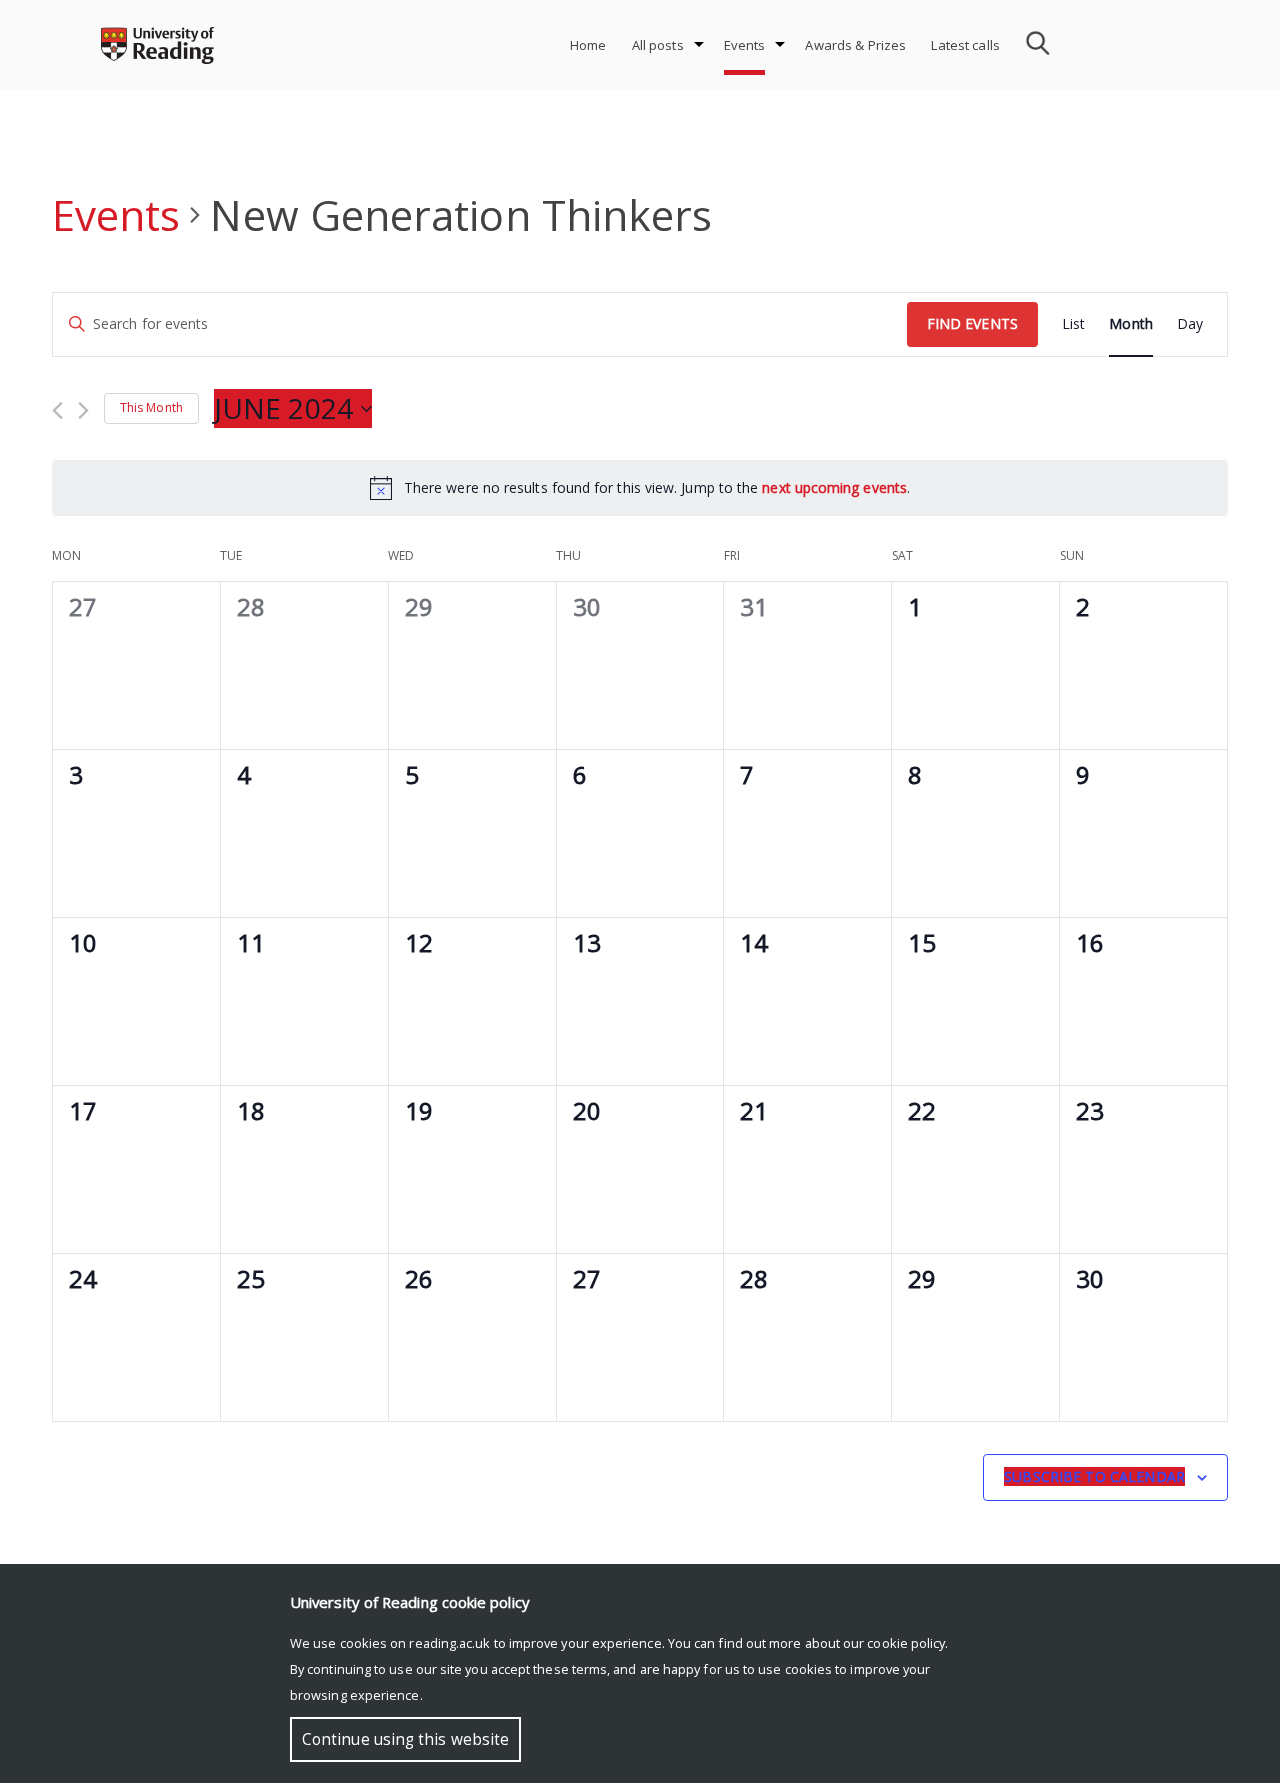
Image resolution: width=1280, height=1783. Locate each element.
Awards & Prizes (855, 45)
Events (745, 45)
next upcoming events (834, 487)
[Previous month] (57, 410)
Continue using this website (405, 1739)
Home (588, 45)
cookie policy (906, 1643)
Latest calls (965, 45)
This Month (151, 407)
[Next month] (83, 410)
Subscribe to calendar (1094, 1476)
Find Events (972, 323)
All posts (658, 45)
